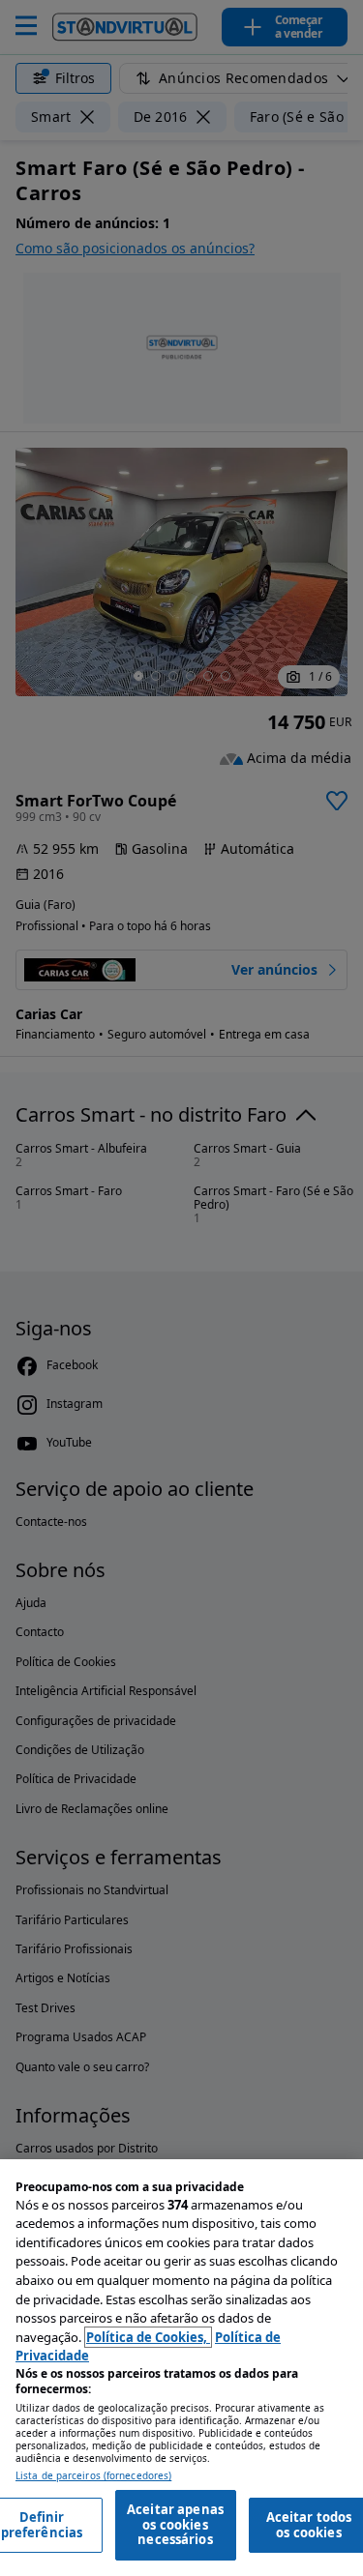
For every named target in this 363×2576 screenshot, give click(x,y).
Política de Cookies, (148, 2337)
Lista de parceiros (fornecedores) (93, 2476)
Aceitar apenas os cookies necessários (175, 2524)
